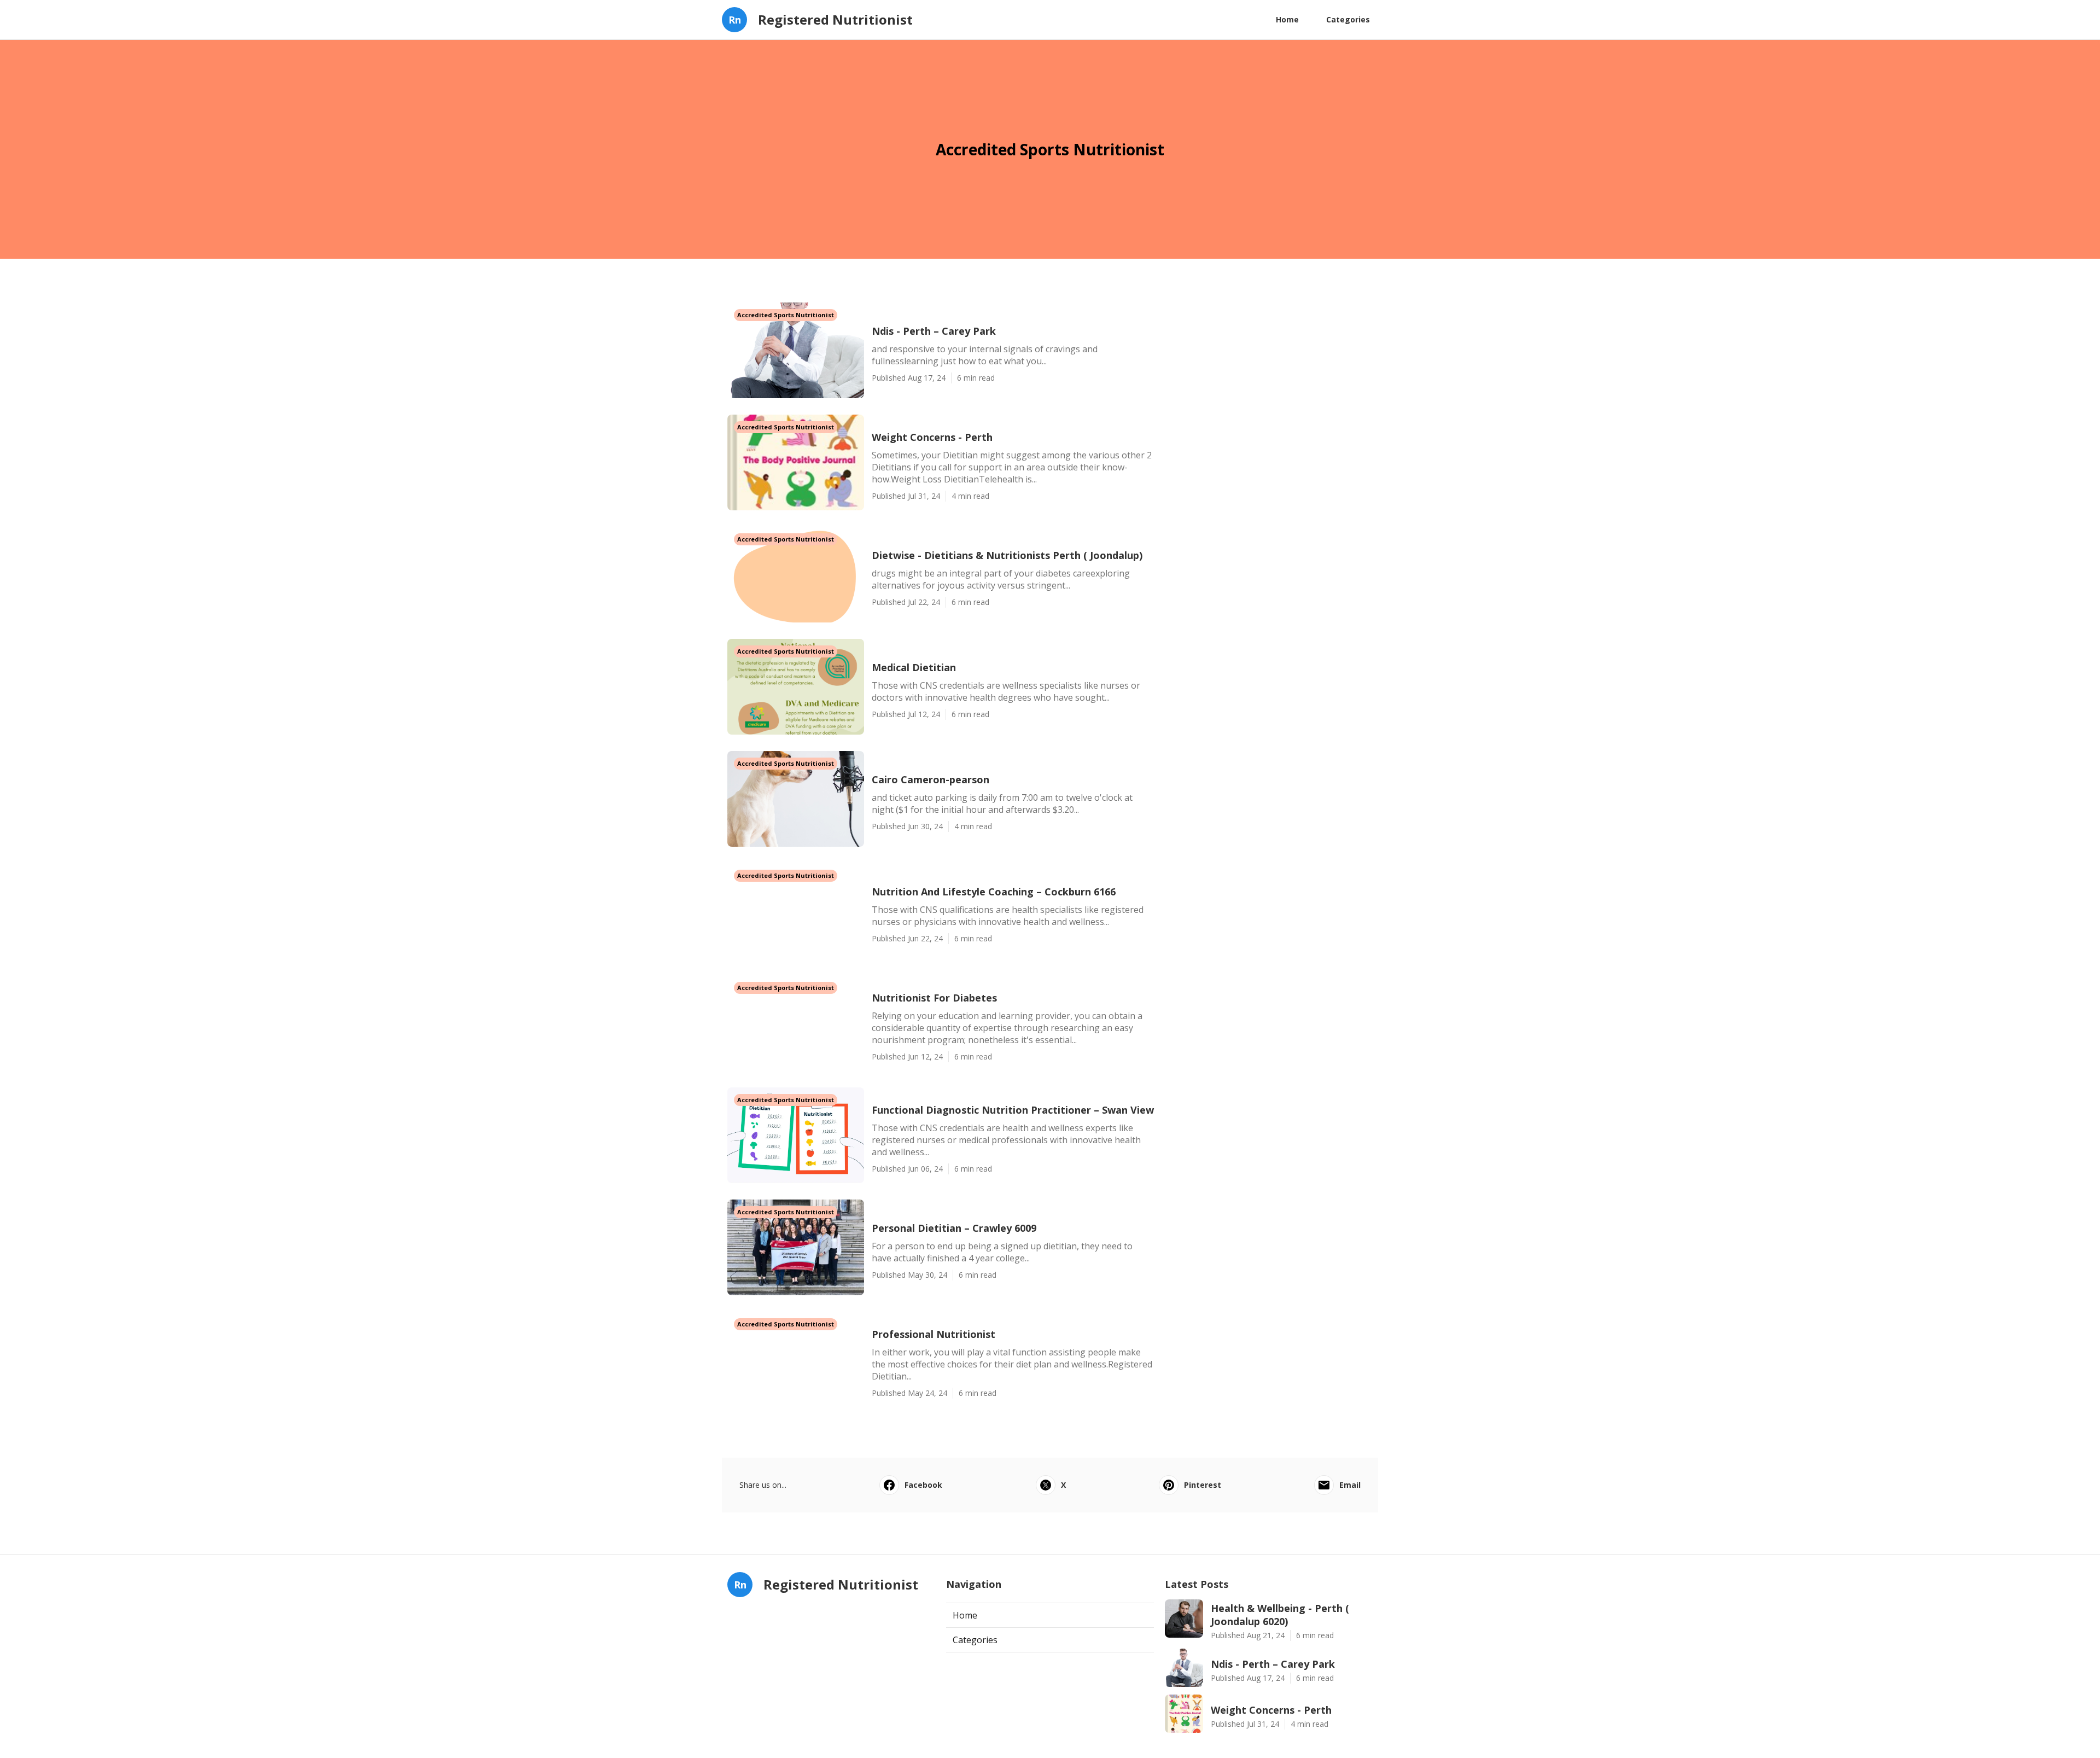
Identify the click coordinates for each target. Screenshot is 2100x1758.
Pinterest (1203, 1485)
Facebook (923, 1485)
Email (1350, 1485)
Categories (1348, 19)
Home (1287, 19)
